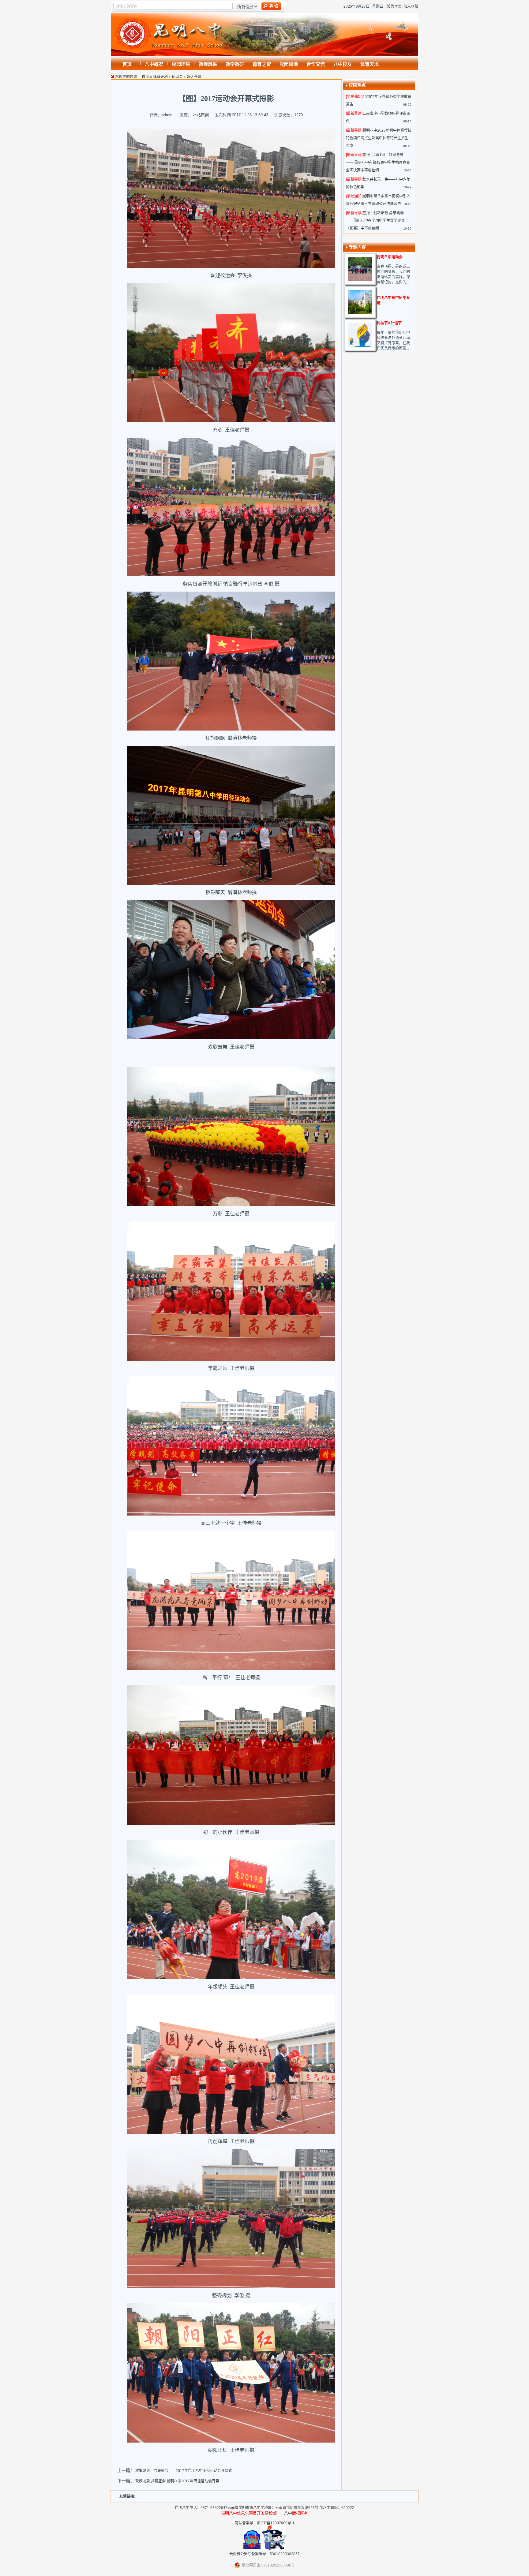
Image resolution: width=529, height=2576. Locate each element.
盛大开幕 (194, 77)
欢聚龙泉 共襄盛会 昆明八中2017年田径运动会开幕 (177, 2481)
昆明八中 (182, 2508)
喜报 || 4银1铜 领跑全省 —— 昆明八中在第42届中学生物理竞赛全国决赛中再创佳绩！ (378, 163)
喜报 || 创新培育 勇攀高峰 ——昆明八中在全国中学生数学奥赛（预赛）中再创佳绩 (375, 221)
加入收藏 (411, 6)
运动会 (177, 77)
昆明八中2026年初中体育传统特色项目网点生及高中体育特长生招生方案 (379, 138)
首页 (145, 77)
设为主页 (394, 6)
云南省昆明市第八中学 (246, 2508)
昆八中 (325, 2508)
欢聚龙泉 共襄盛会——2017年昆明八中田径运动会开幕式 (184, 2471)
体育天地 (160, 77)
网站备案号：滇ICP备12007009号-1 (265, 2523)
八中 (288, 2513)
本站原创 (201, 115)
